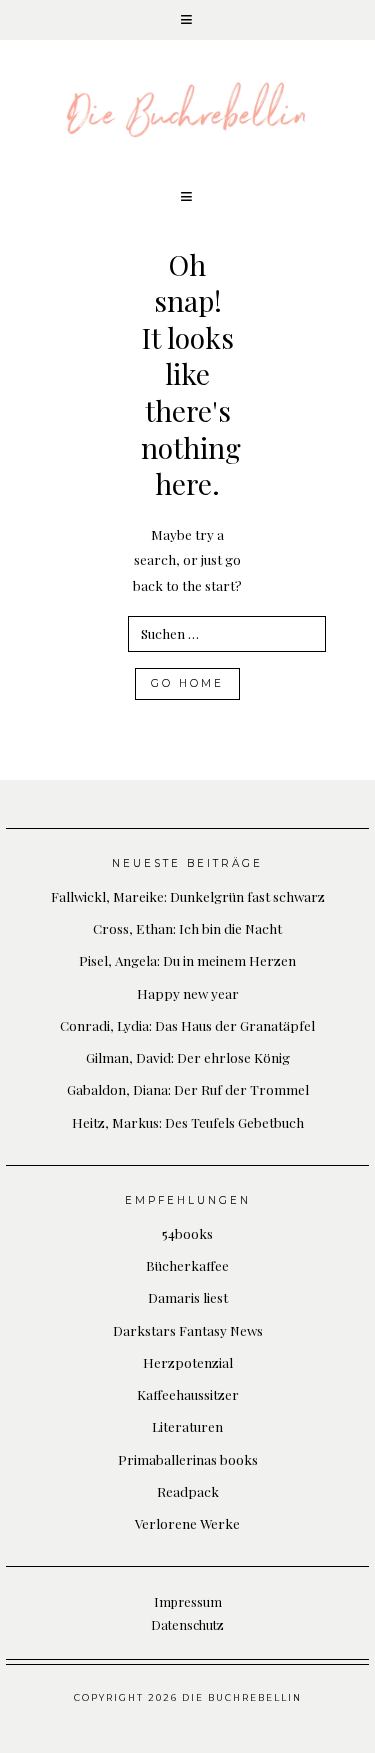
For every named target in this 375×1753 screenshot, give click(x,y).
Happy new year (188, 993)
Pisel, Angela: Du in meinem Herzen (187, 960)
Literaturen (187, 1426)
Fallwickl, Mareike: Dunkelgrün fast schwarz (188, 896)
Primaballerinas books (188, 1459)
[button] (187, 20)
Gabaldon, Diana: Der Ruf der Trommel (188, 1089)
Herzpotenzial (188, 1362)
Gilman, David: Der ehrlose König (188, 1057)
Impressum (188, 1601)
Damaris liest (188, 1297)
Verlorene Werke (187, 1523)
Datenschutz (187, 1624)
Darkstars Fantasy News (188, 1330)
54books (187, 1233)
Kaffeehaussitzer (188, 1394)
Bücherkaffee (187, 1265)
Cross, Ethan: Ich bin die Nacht (187, 928)
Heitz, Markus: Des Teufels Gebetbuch (188, 1122)
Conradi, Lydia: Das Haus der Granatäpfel (187, 1025)
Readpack (188, 1491)
